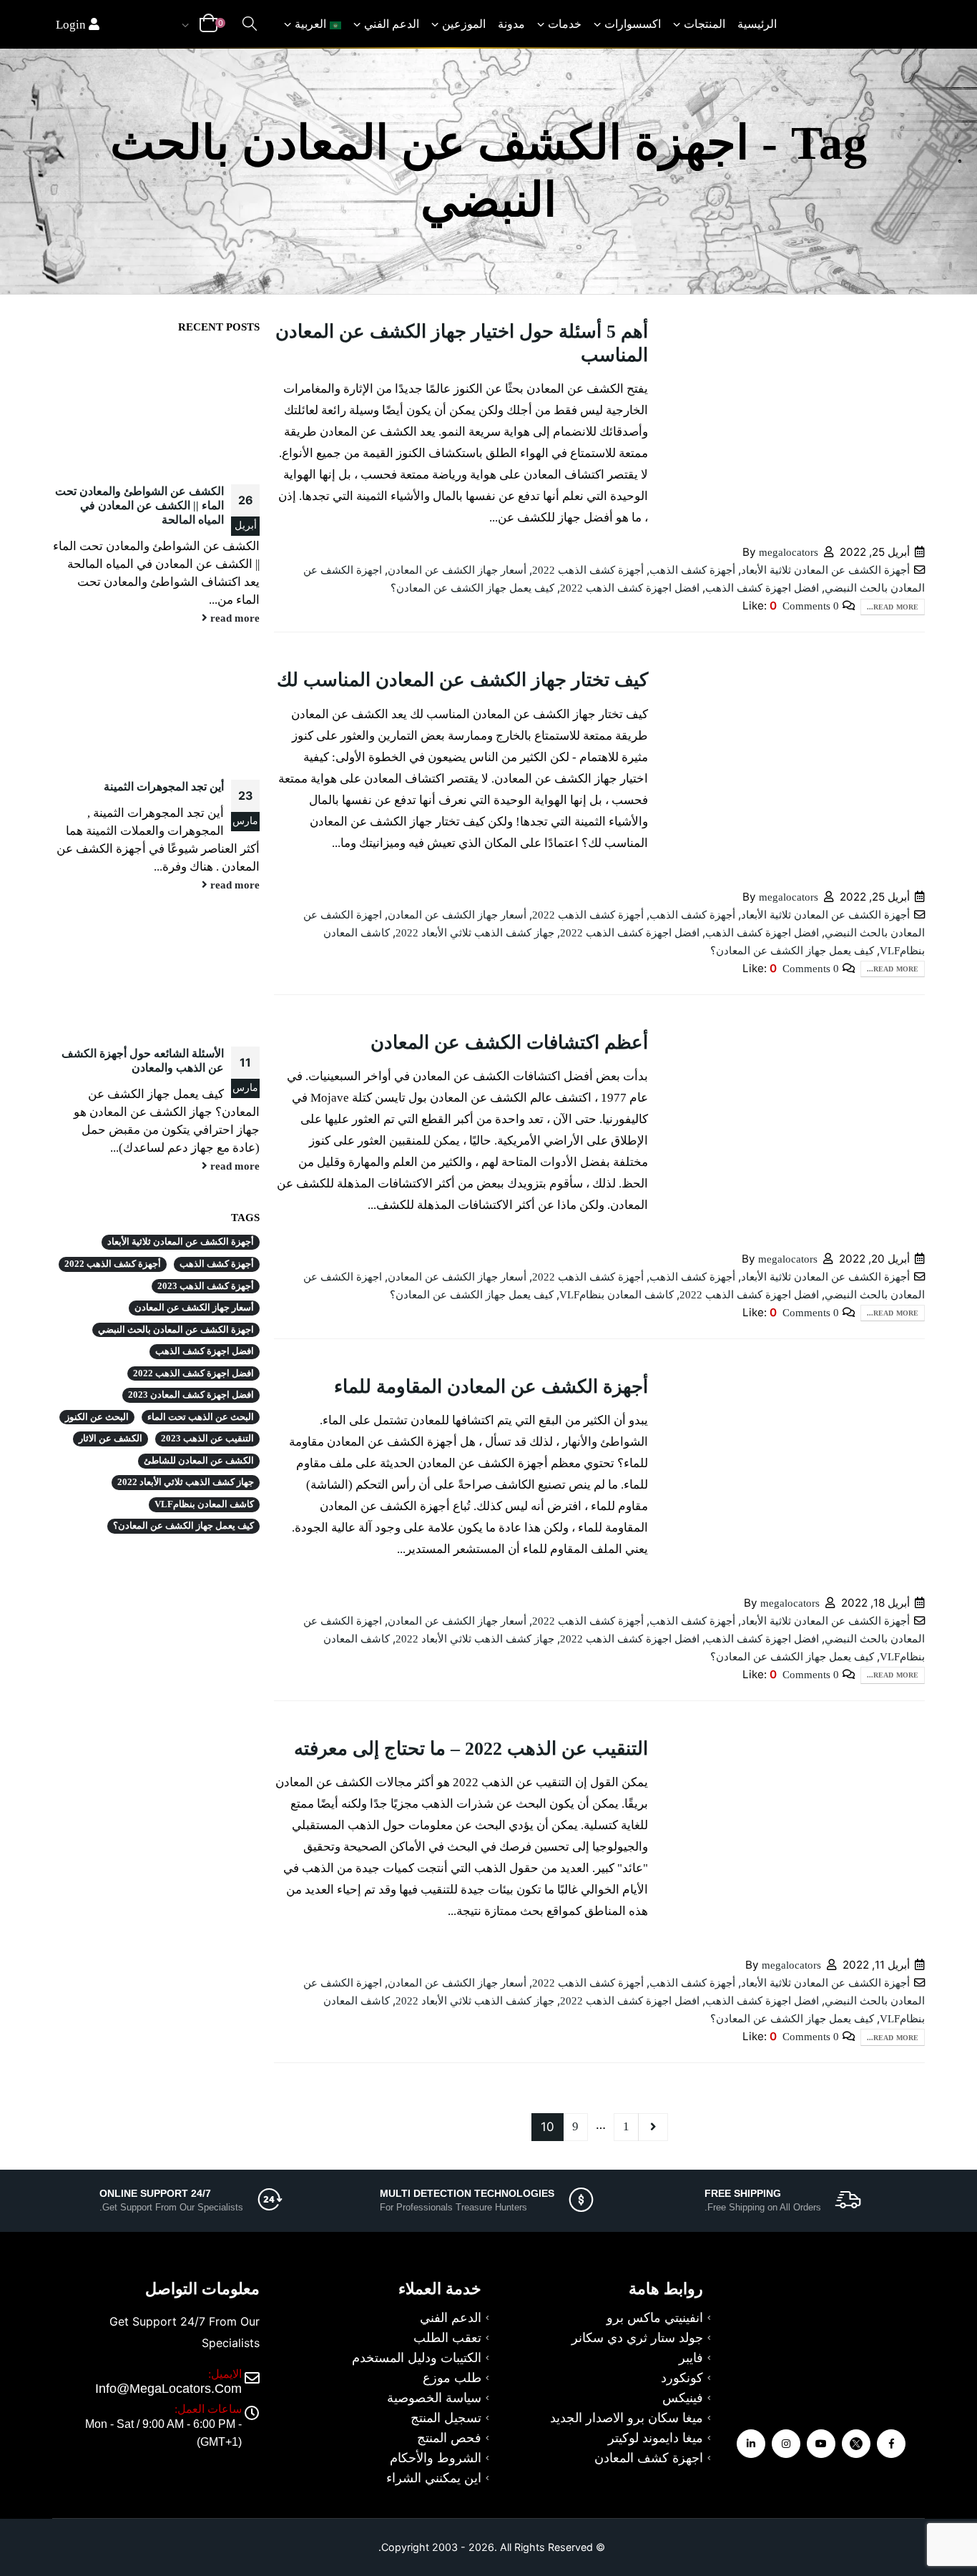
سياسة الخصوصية (434, 2398)
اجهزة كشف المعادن (649, 2458)
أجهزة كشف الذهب (692, 570)
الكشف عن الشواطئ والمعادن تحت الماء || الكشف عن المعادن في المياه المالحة (139, 505)
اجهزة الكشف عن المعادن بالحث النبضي (176, 1330)
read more (234, 618)
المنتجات (704, 24)
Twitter (856, 2444)
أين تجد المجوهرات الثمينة (164, 787)
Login (72, 25)
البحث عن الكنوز (97, 1417)
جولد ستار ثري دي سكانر (637, 2338)
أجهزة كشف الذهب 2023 (206, 1286)
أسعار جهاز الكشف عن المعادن (457, 570)
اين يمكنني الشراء (434, 2478)
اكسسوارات (633, 24)
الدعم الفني (392, 24)
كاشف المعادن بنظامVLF (617, 1294)
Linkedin (751, 2444)
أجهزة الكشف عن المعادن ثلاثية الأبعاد (825, 570)
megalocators (789, 552)
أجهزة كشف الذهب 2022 (588, 570)
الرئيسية (757, 24)
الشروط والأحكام (436, 2458)
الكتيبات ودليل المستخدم (417, 2358)
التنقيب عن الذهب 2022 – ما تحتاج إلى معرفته (471, 1749)
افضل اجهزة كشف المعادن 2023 (191, 1395)
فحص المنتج (449, 2438)
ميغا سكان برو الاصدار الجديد (627, 2418)
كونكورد (682, 2378)
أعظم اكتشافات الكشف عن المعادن (509, 1043)
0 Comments (811, 606)
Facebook (891, 2444)
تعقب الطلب (447, 2338)
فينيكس (683, 2398)
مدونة (511, 24)
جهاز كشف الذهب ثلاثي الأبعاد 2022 (475, 932)
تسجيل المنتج (446, 2418)
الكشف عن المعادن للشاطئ (199, 1461)
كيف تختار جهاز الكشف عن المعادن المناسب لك (462, 680)
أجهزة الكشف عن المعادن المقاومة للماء (491, 1387)
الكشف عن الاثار (111, 1439)
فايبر (691, 2358)
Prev (653, 2127)
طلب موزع (452, 2378)
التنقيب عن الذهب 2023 (207, 1439)
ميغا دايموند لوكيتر (656, 2438)
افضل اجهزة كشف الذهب (762, 588)
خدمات (565, 24)
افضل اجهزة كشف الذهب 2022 (630, 588)
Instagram (786, 2444)
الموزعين (464, 24)
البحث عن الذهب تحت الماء (201, 1417)
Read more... (893, 607)
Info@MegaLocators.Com (168, 2389)
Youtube (821, 2444)
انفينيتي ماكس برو (655, 2318)
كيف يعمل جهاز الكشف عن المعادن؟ (472, 588)
